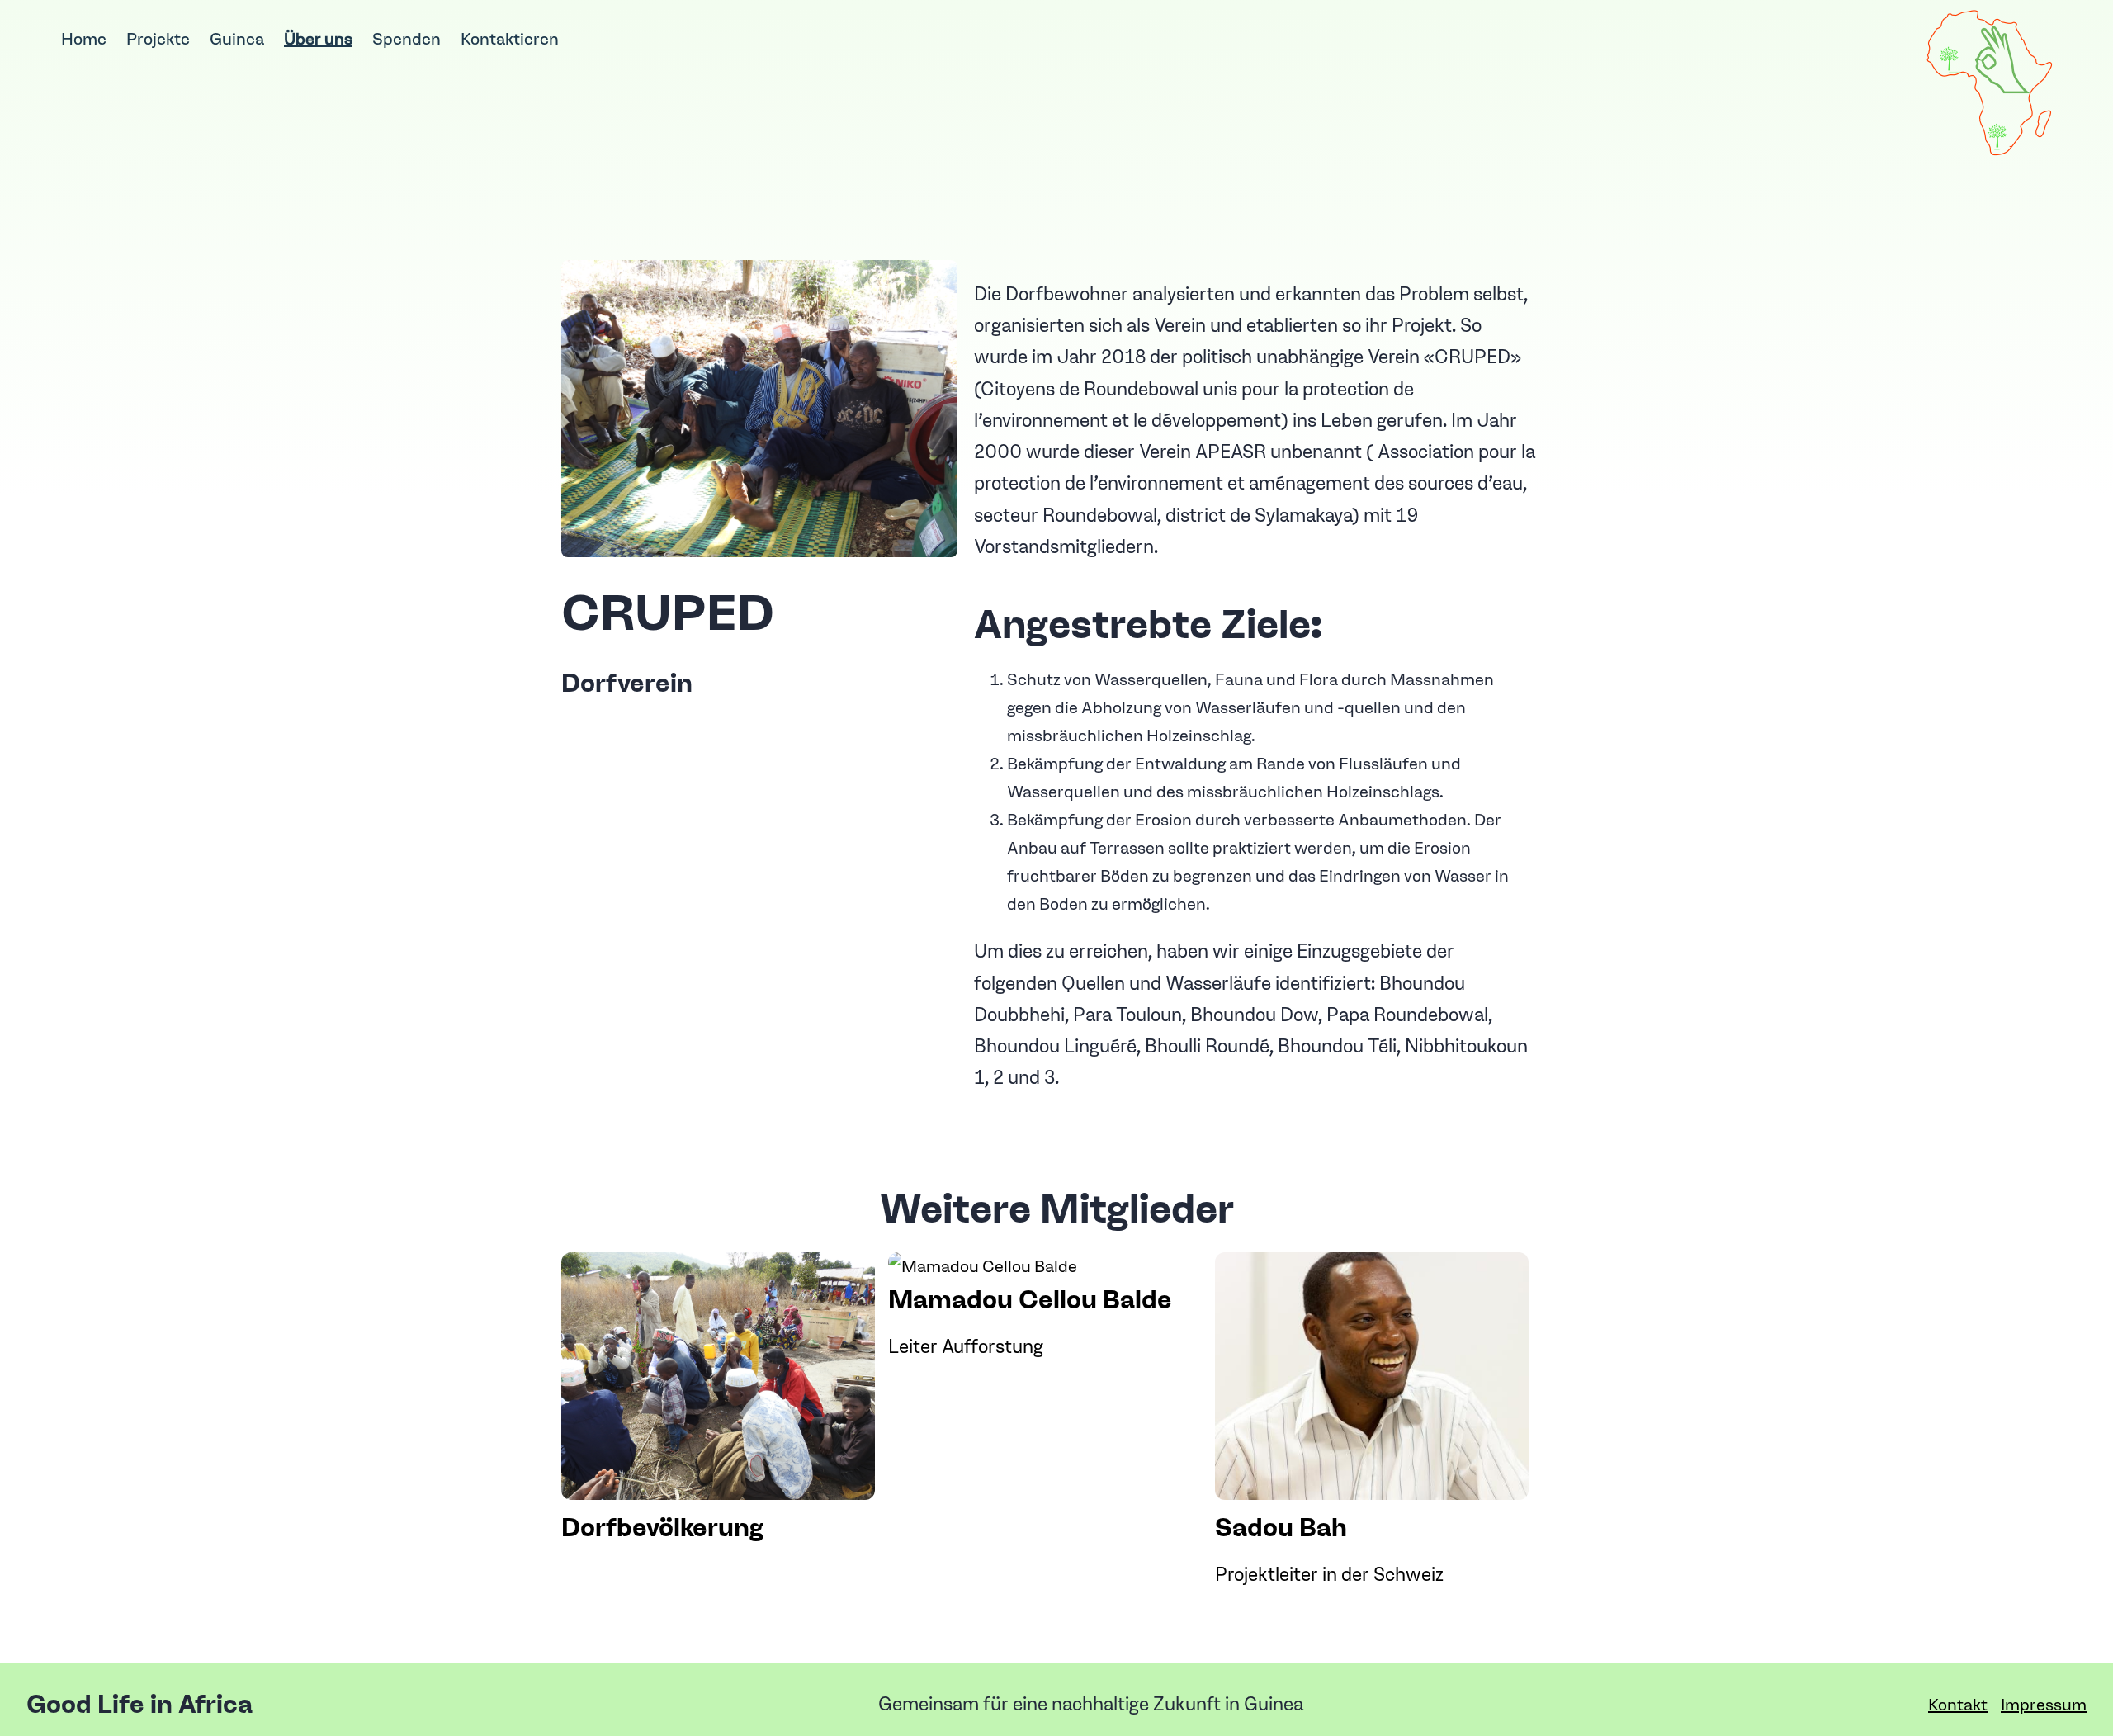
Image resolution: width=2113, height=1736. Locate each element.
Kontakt (1958, 1705)
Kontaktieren (510, 39)
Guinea (237, 39)
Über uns (318, 39)
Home (84, 39)
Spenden (407, 39)
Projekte (158, 39)
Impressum (2044, 1705)
